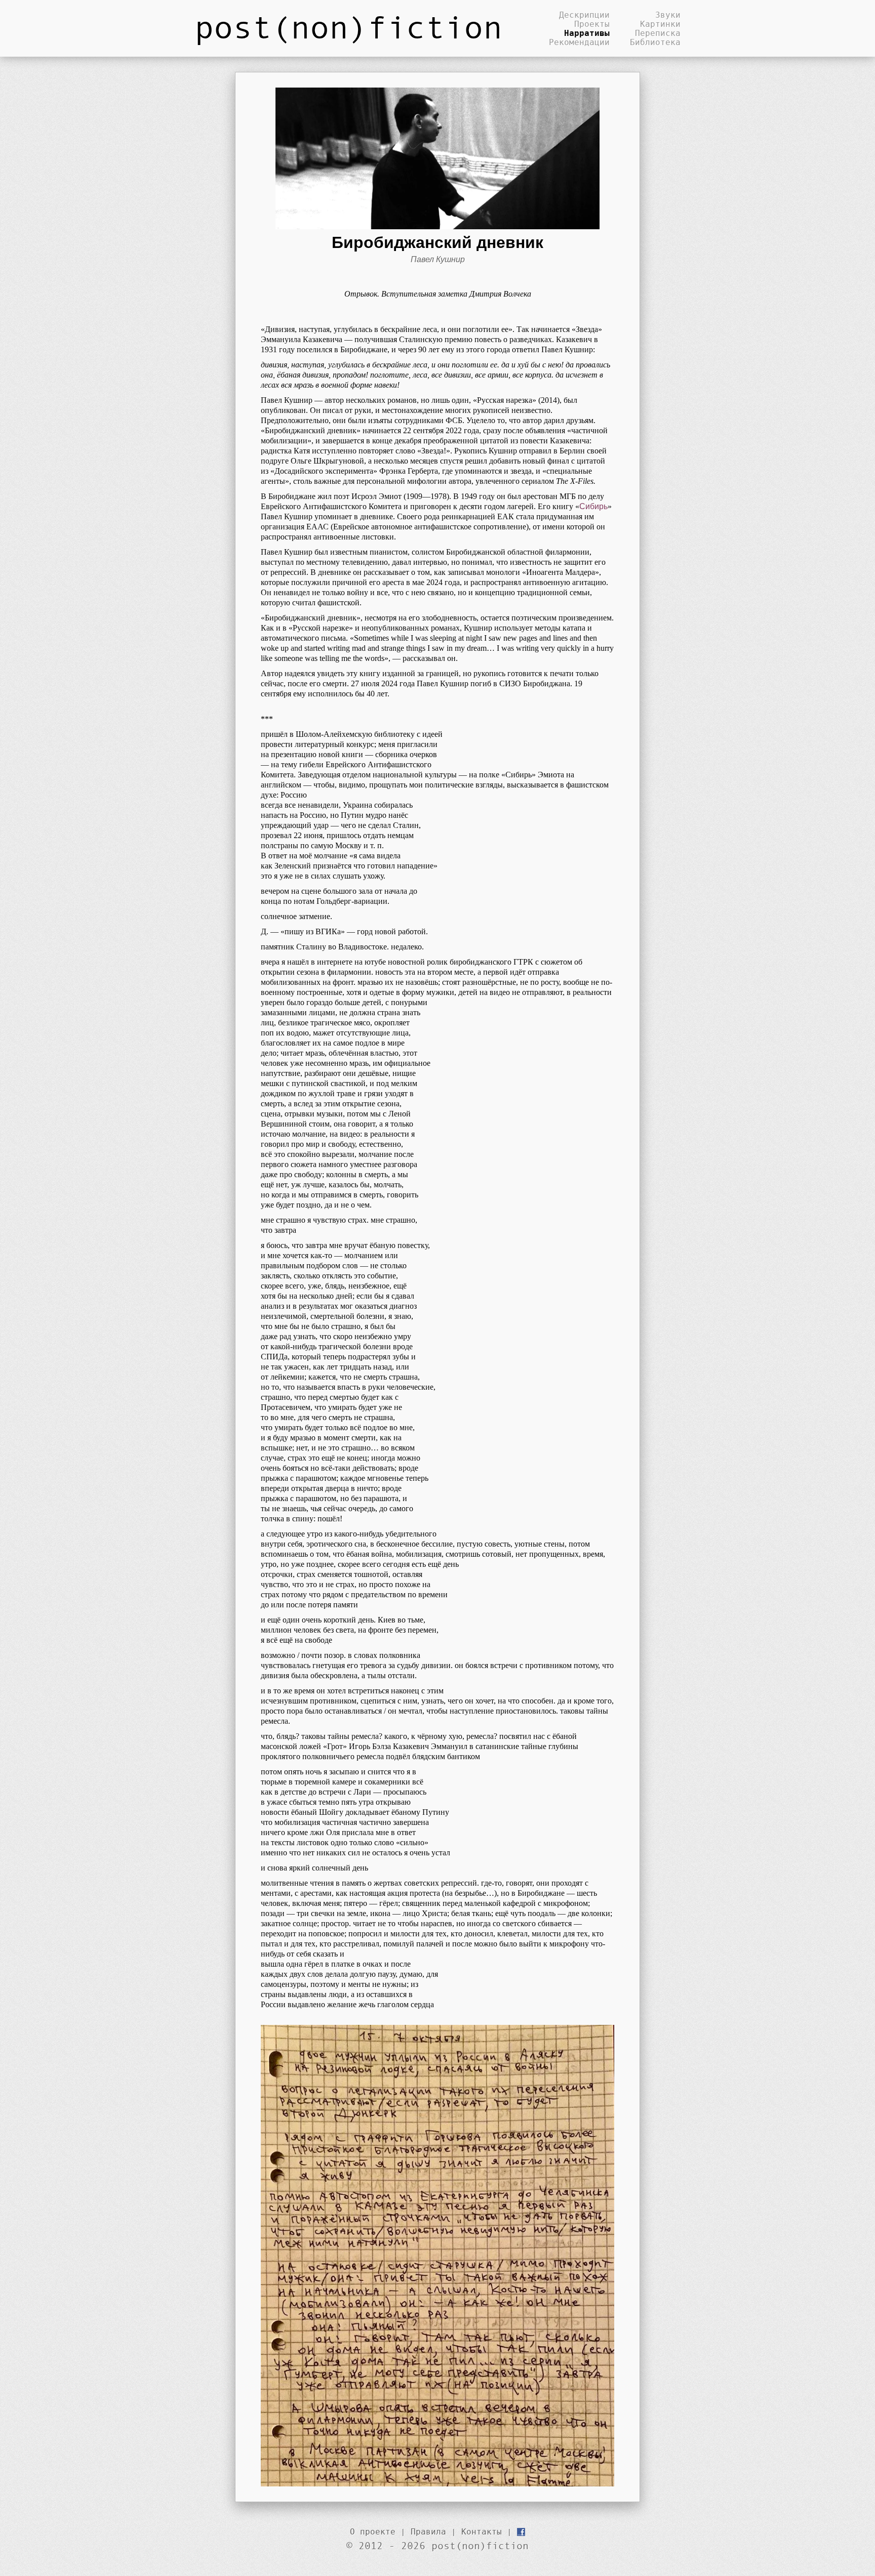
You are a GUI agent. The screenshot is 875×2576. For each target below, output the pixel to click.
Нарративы (587, 33)
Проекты (592, 24)
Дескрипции (584, 15)
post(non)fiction (348, 26)
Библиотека (655, 42)
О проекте (373, 2531)
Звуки (668, 15)
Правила (428, 2531)
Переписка (658, 33)
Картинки (660, 24)
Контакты (482, 2531)
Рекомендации (579, 42)
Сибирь (593, 506)
